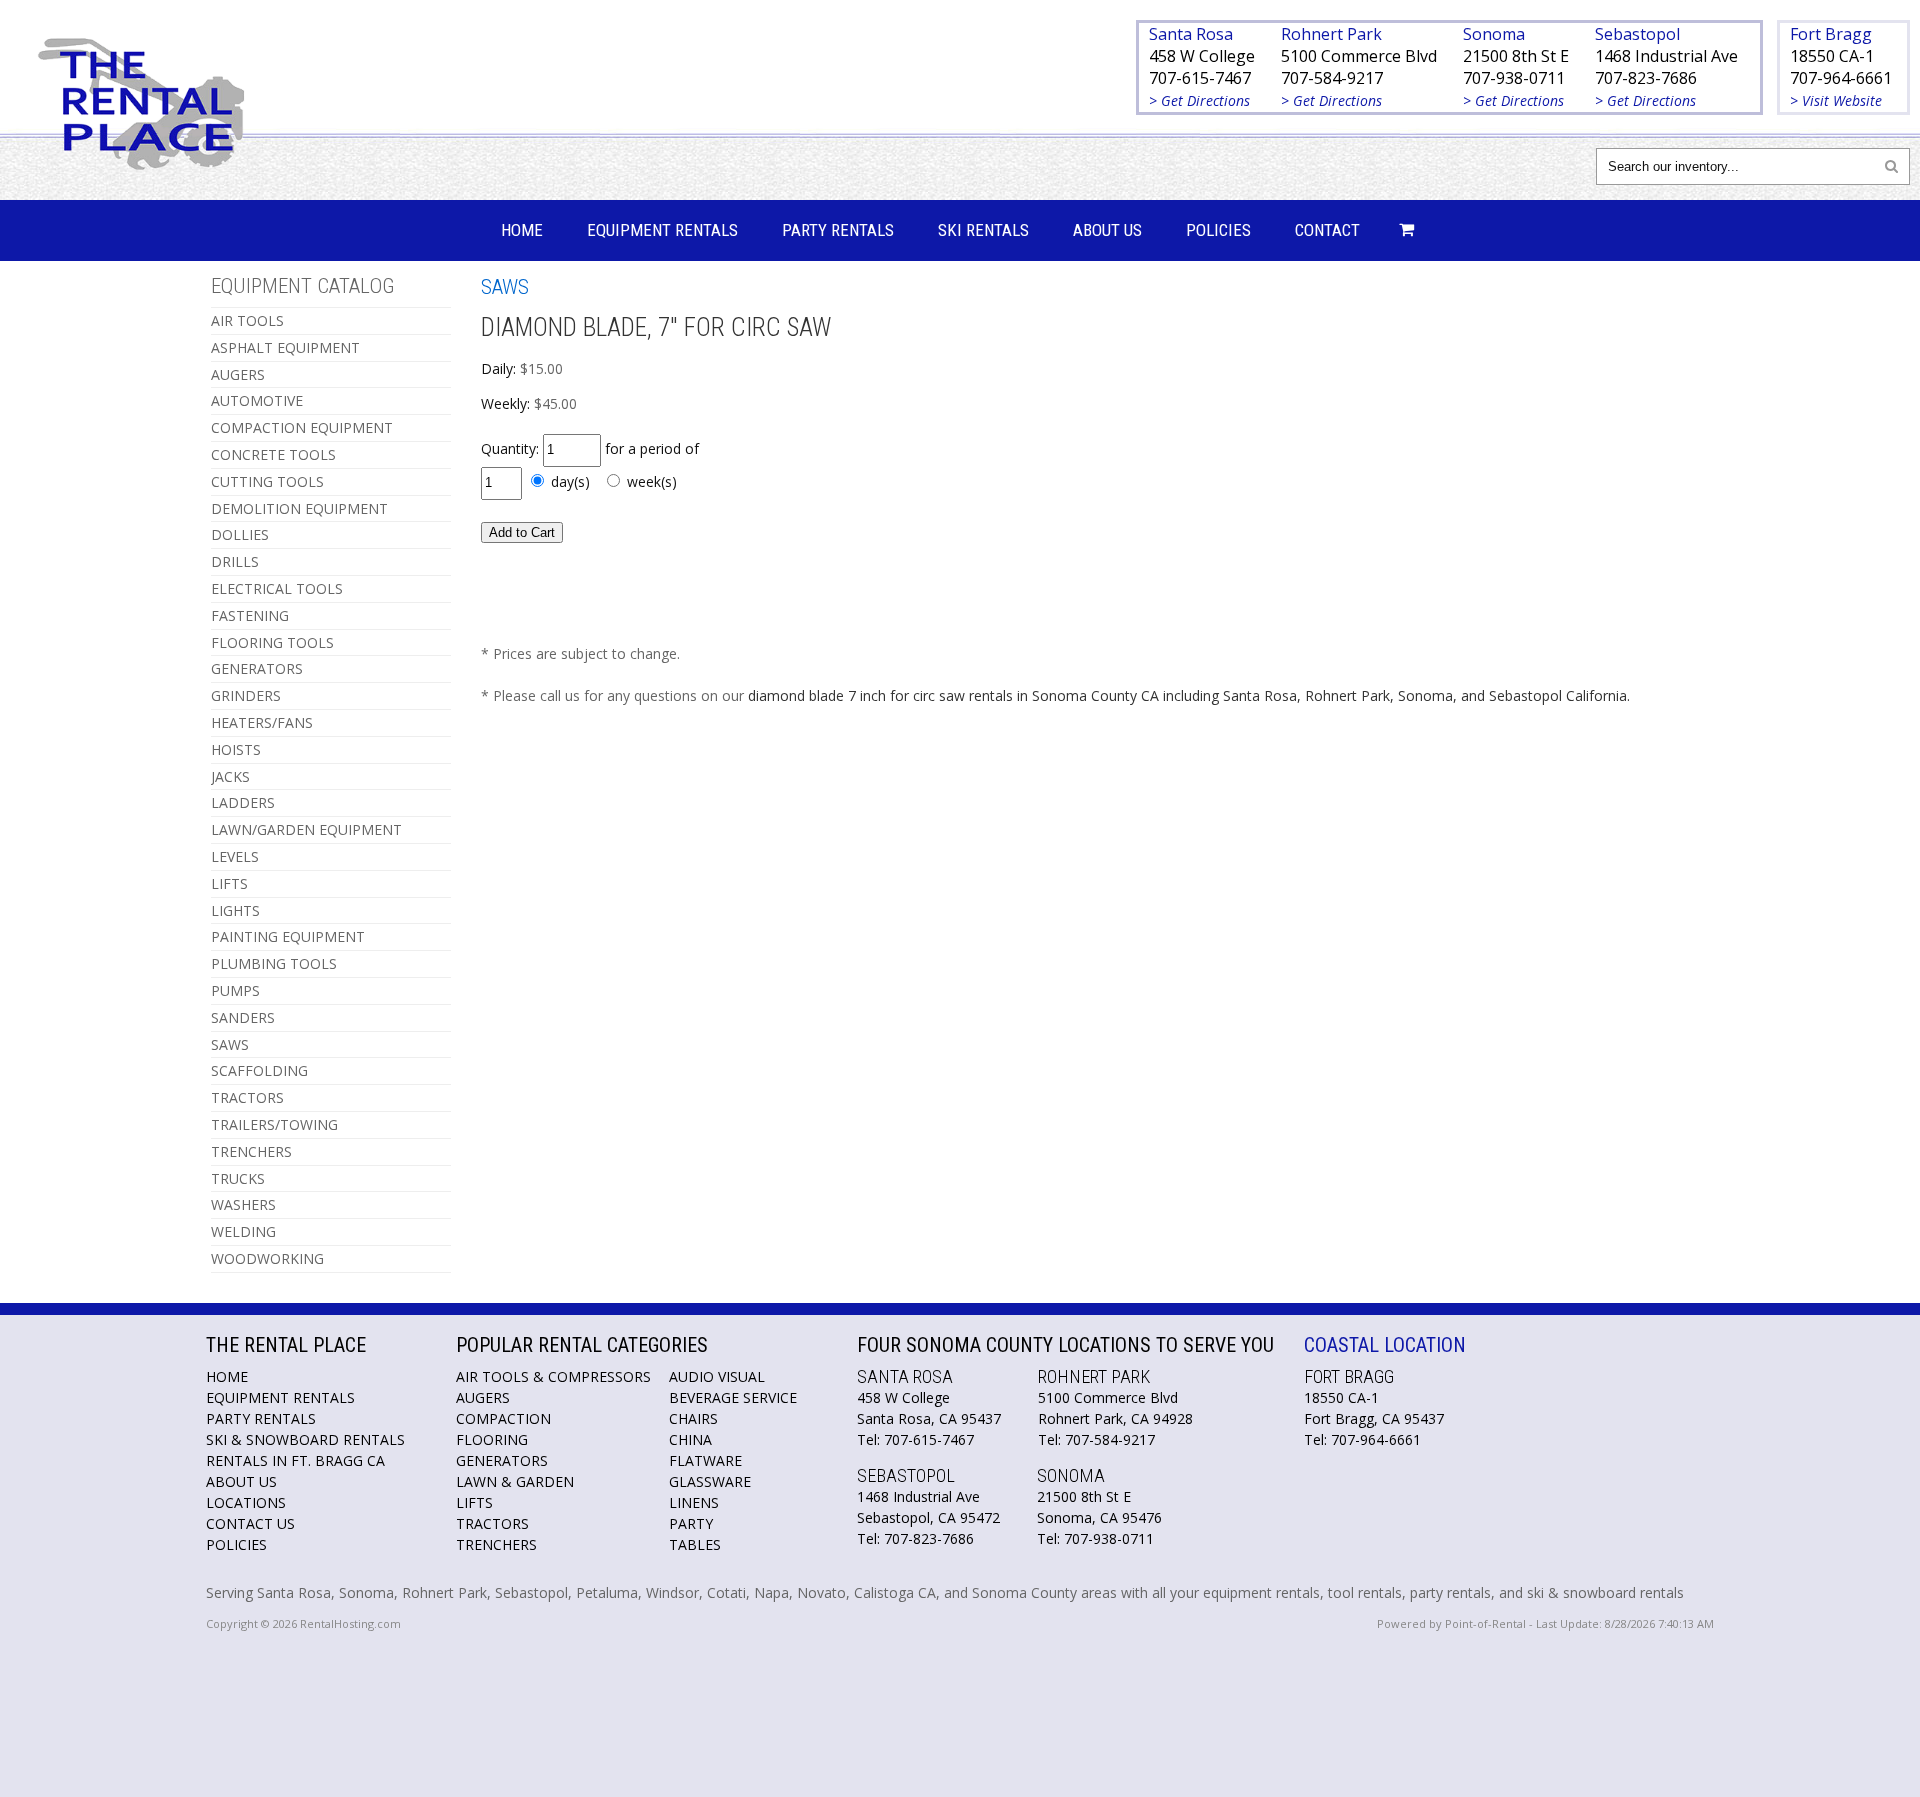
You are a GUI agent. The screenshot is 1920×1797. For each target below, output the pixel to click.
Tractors (492, 1523)
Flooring (492, 1439)
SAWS (230, 1044)
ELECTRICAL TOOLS (277, 588)
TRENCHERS (251, 1151)
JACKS (230, 776)
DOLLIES (240, 534)
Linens (694, 1502)
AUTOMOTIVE (257, 400)
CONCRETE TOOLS (273, 454)
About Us (1107, 230)
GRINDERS (246, 695)
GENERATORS (257, 668)
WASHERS (243, 1204)
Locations (246, 1502)
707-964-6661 (1841, 78)
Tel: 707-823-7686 (915, 1538)
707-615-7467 (1200, 78)
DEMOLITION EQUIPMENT (299, 508)
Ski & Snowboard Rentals (305, 1439)
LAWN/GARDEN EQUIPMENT (306, 829)
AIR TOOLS (247, 320)
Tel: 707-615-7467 (915, 1439)
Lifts (474, 1502)
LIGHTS (235, 910)
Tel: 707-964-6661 (1362, 1439)
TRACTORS (247, 1097)
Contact (1327, 230)
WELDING (243, 1231)
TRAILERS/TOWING (274, 1124)
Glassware (710, 1481)
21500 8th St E (1516, 56)
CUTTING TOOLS (267, 481)
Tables (695, 1544)
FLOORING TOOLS (272, 642)
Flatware (705, 1460)
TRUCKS (238, 1178)
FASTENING (250, 615)
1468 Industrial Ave (1666, 56)
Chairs (693, 1418)
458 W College (1202, 56)
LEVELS (235, 856)
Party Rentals (838, 230)
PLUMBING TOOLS (274, 963)
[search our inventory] (1891, 165)
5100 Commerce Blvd (1359, 56)
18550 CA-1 (1832, 56)
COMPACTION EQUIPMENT (302, 427)
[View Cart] (1401, 230)
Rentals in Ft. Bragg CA (295, 1460)
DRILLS (235, 561)
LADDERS (243, 802)
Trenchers (496, 1544)
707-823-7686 (1646, 78)
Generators (502, 1460)
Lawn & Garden (515, 1481)
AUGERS (238, 374)
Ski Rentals (983, 230)
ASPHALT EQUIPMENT (285, 347)
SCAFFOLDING (259, 1070)
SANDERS (243, 1017)
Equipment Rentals (662, 230)
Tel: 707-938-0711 (1095, 1538)
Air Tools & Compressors (553, 1376)
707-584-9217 (1332, 78)
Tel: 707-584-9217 (1096, 1439)
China (690, 1439)
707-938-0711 (1514, 78)
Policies (1218, 230)
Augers (483, 1397)
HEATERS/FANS (262, 722)
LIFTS (229, 883)
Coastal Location (1385, 1345)
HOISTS (236, 749)
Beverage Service (733, 1397)
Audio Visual (717, 1376)
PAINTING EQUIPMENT (288, 936)
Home (522, 230)
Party (691, 1523)
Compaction (503, 1418)
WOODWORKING (267, 1258)
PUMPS (235, 990)
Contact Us (250, 1523)
